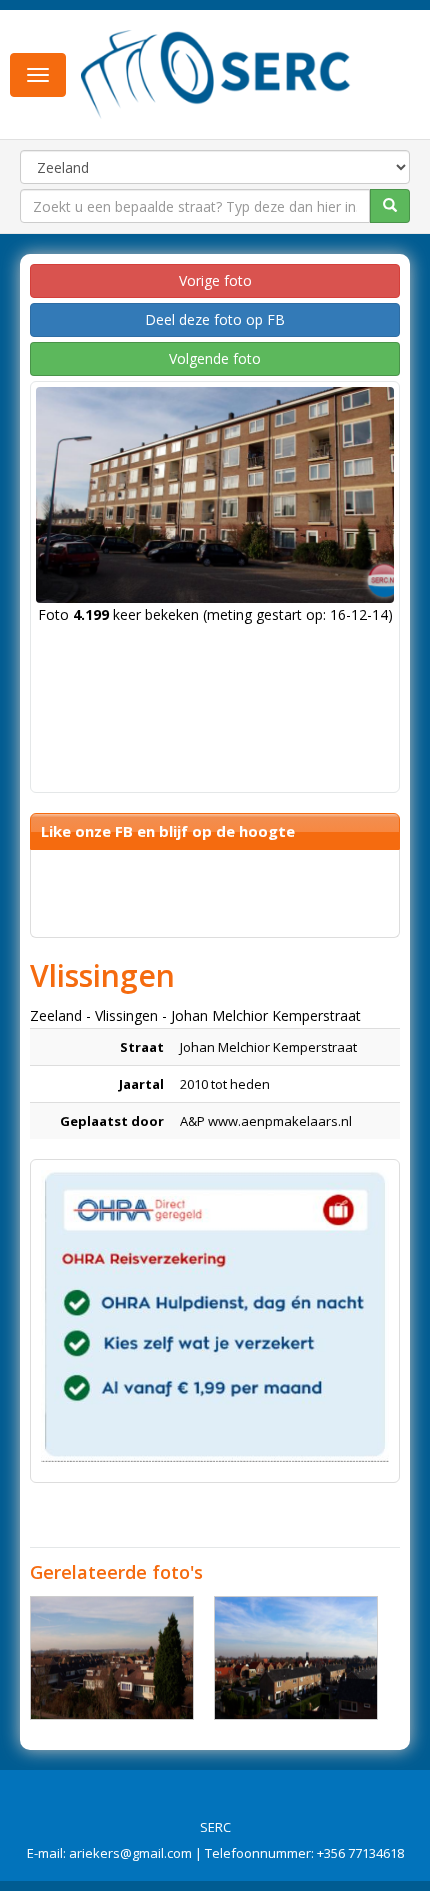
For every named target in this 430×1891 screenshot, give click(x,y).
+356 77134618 (360, 1853)
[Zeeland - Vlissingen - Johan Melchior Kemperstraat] (112, 1658)
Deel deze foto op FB (215, 319)
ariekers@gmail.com (130, 1853)
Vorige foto (215, 280)
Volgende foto (215, 358)
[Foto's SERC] (216, 73)
